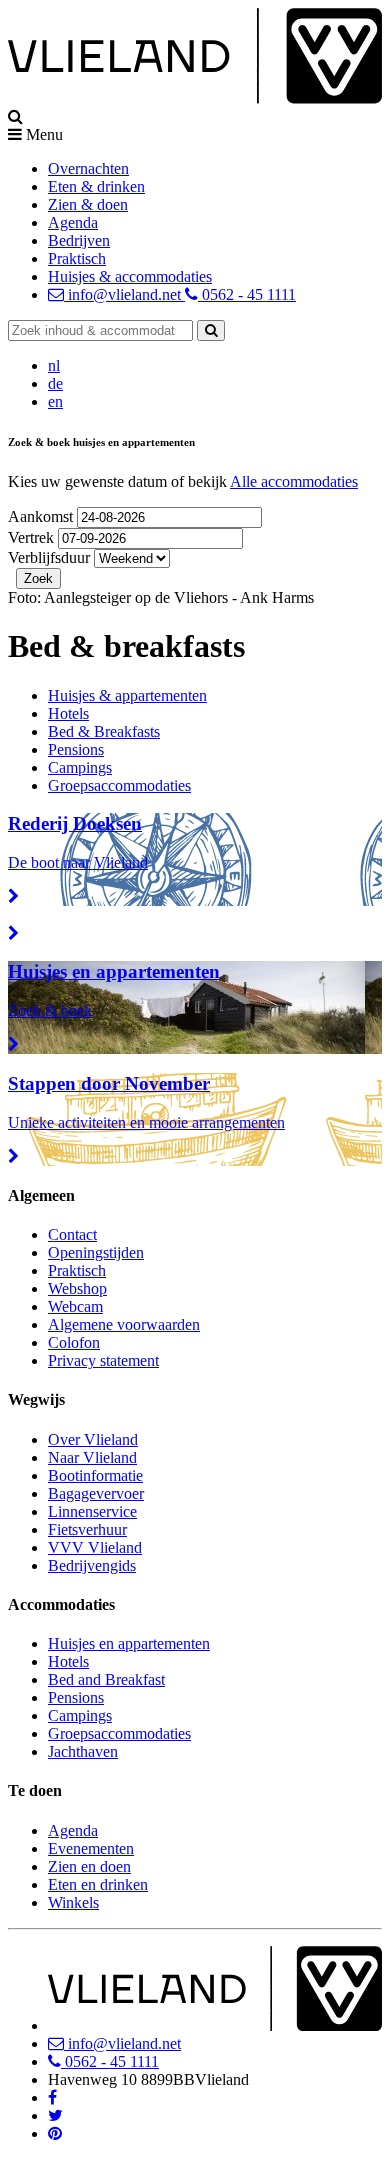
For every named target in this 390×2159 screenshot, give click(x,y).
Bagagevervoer (96, 1493)
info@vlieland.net (124, 294)
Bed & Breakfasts (104, 731)
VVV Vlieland (95, 1547)
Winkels (73, 1902)
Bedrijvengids (92, 1565)
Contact (72, 1234)
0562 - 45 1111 (247, 294)
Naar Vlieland (92, 1457)
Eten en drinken (98, 1884)
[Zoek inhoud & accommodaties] (211, 330)
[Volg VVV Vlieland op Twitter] (55, 2115)
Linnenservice (92, 1511)
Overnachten (88, 168)
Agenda (73, 222)
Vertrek (33, 537)
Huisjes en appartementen (129, 1643)
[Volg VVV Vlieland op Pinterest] (55, 2133)
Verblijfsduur (49, 557)
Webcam (75, 1306)
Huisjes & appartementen (127, 695)
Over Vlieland (93, 1439)
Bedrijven (79, 240)
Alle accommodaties (294, 481)
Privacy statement (103, 1360)
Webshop (77, 1288)
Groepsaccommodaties (119, 785)
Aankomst (42, 516)
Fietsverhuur (87, 1529)
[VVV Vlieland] (215, 2025)
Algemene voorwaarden (124, 1324)
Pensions (76, 749)
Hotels (68, 713)
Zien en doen (89, 1866)
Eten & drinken (96, 186)
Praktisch (77, 258)
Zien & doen (88, 204)
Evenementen (91, 1848)
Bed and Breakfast (106, 1679)
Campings (80, 767)
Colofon (74, 1342)
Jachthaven (83, 1751)
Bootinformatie (95, 1475)
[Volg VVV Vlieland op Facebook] (52, 2097)
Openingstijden (96, 1252)
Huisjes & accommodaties (130, 276)
